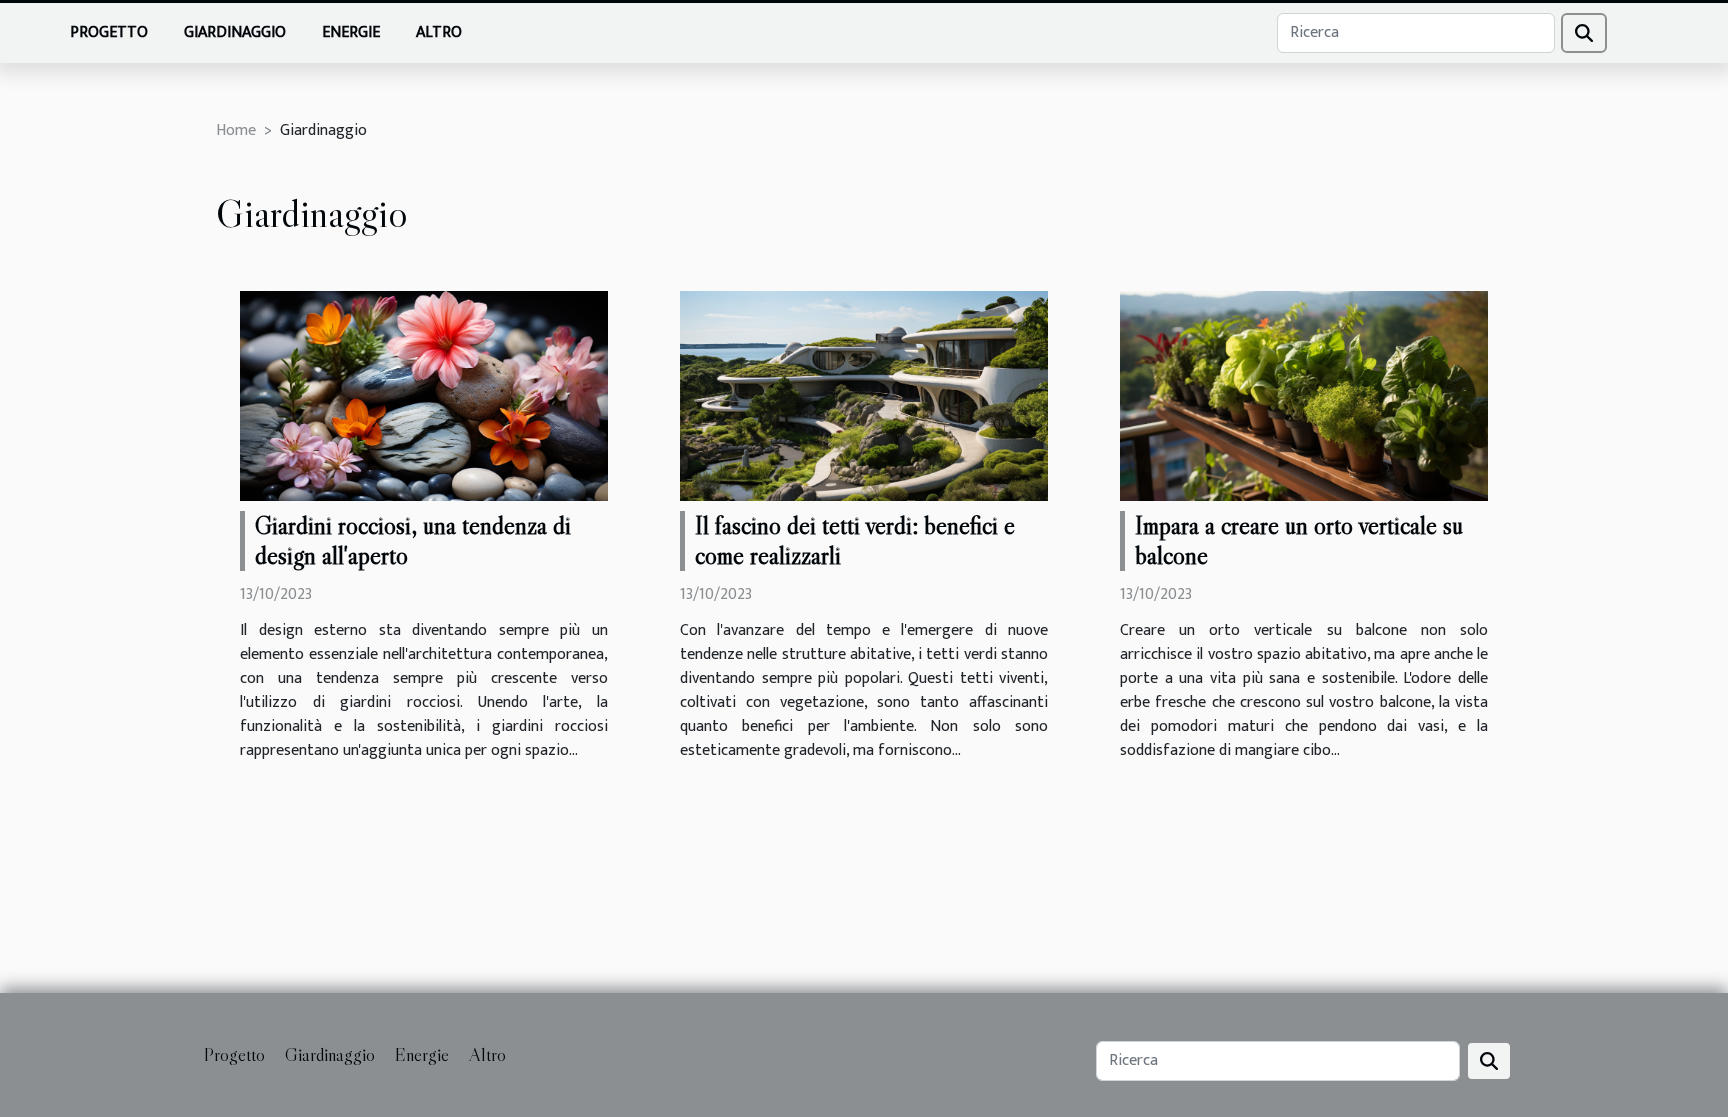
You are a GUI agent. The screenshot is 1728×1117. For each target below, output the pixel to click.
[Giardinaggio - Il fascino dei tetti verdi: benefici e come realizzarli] (864, 395)
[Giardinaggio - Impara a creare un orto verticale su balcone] (1304, 395)
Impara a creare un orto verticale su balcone (1299, 540)
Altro (439, 32)
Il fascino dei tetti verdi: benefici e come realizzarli (855, 540)
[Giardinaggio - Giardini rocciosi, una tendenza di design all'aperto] (424, 395)
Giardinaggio (235, 32)
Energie (351, 32)
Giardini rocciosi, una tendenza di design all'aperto (413, 540)
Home (236, 130)
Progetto (109, 32)
